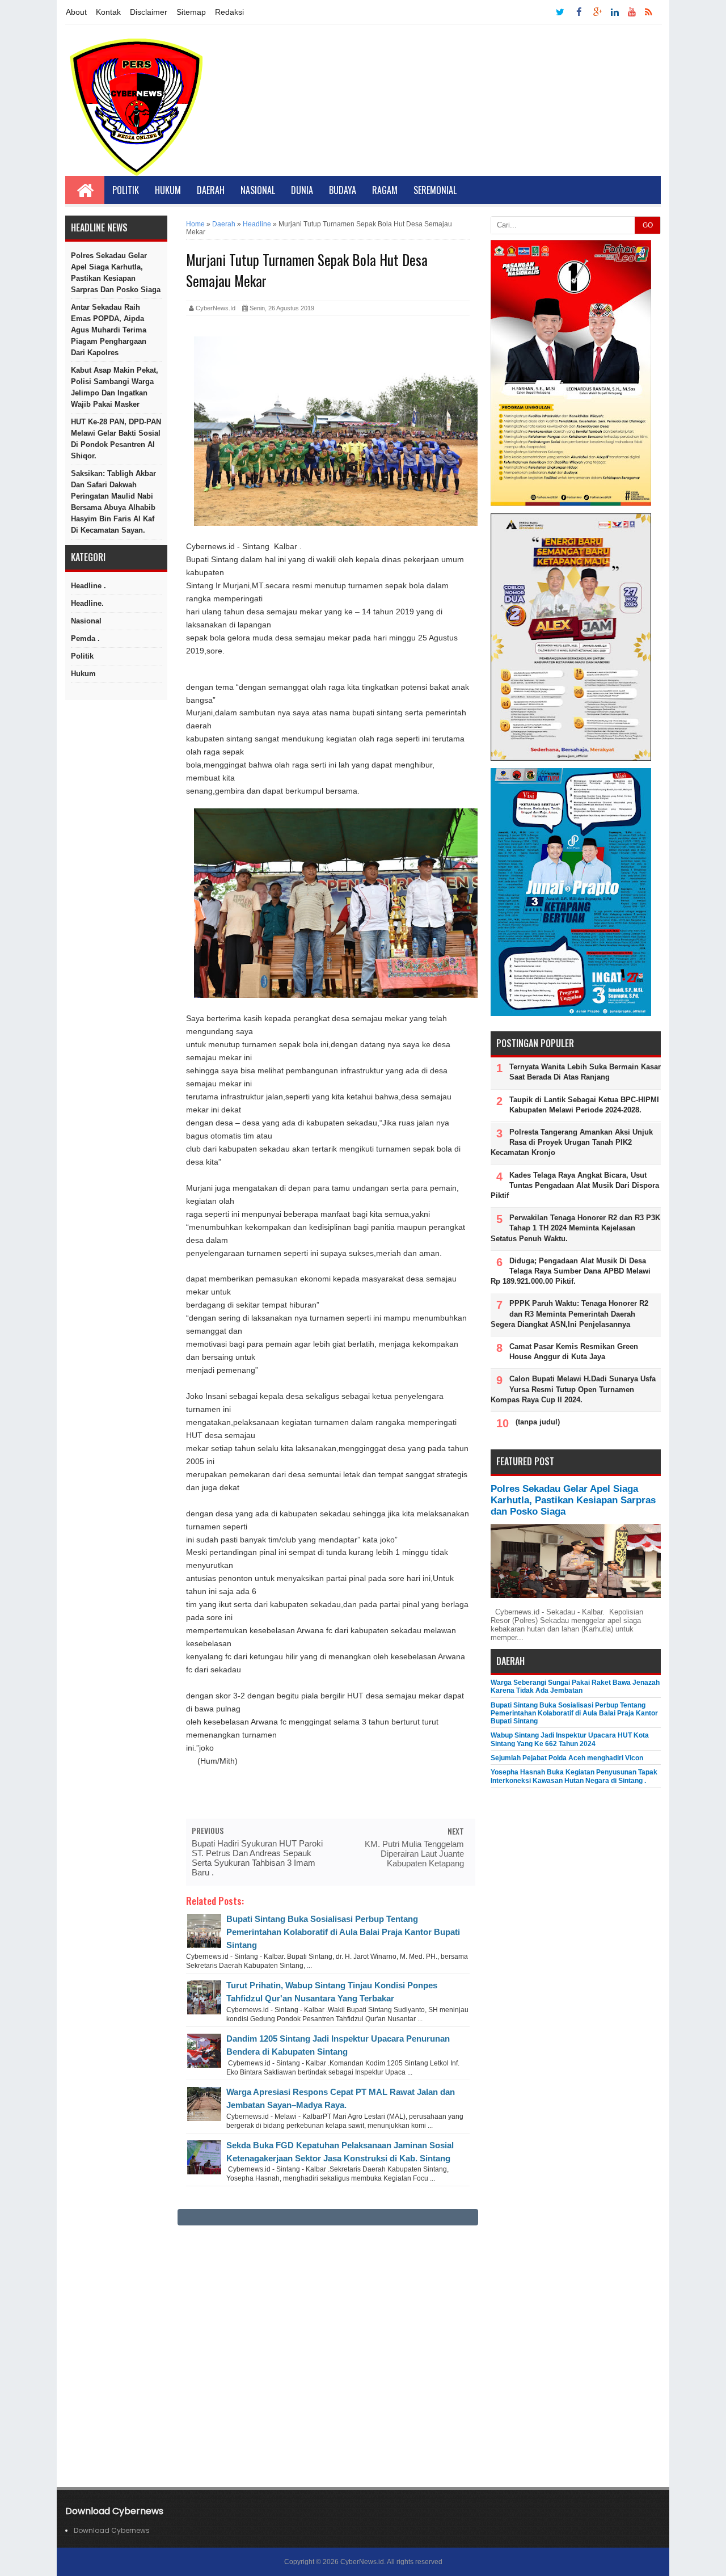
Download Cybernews (112, 2530)
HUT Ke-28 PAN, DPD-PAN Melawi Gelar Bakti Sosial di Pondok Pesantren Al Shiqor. (116, 439)
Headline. (87, 603)
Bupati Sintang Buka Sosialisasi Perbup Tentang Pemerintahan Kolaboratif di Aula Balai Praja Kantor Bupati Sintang (343, 1932)
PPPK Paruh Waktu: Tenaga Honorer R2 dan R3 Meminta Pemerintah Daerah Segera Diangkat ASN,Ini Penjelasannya (569, 1314)
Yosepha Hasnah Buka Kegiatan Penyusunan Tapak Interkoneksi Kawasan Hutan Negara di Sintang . (574, 1776)
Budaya (343, 190)
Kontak (108, 12)
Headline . (88, 586)
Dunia (302, 190)
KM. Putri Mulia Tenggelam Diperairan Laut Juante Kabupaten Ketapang (414, 1854)
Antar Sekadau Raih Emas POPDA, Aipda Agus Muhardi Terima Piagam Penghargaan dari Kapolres (109, 330)
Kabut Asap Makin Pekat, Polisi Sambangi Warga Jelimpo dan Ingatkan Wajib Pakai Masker (115, 387)
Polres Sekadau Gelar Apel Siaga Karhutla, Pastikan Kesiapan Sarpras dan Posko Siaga (116, 273)
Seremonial (435, 190)
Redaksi (229, 12)
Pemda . (85, 638)
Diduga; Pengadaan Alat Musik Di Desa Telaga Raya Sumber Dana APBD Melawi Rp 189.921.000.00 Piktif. (571, 1271)
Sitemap (191, 12)
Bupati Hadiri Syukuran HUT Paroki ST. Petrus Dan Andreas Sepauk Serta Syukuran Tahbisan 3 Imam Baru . (257, 1858)
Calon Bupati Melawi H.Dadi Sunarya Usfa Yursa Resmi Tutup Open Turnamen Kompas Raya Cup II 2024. (573, 1389)
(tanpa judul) (538, 1422)
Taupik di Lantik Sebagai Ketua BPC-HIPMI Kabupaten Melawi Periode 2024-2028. (584, 1105)
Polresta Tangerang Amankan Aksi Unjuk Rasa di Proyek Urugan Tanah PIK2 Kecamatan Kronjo (572, 1142)
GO (648, 225)
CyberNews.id (362, 2562)
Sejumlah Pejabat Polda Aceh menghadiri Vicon (567, 1758)
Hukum (168, 190)
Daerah (211, 190)
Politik (126, 190)
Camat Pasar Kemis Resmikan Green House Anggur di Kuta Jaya (574, 1352)
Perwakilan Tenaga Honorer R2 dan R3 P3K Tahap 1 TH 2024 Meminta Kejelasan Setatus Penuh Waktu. (575, 1228)
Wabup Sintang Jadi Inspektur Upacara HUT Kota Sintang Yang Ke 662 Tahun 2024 (570, 1739)
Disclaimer (149, 12)
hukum (83, 674)
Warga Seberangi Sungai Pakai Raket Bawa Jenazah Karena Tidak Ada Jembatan (575, 1687)
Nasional (258, 190)
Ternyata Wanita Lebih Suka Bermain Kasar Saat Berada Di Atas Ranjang (585, 1072)
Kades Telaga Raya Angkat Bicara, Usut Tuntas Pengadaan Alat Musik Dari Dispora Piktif (575, 1185)
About (76, 12)
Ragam (385, 190)
